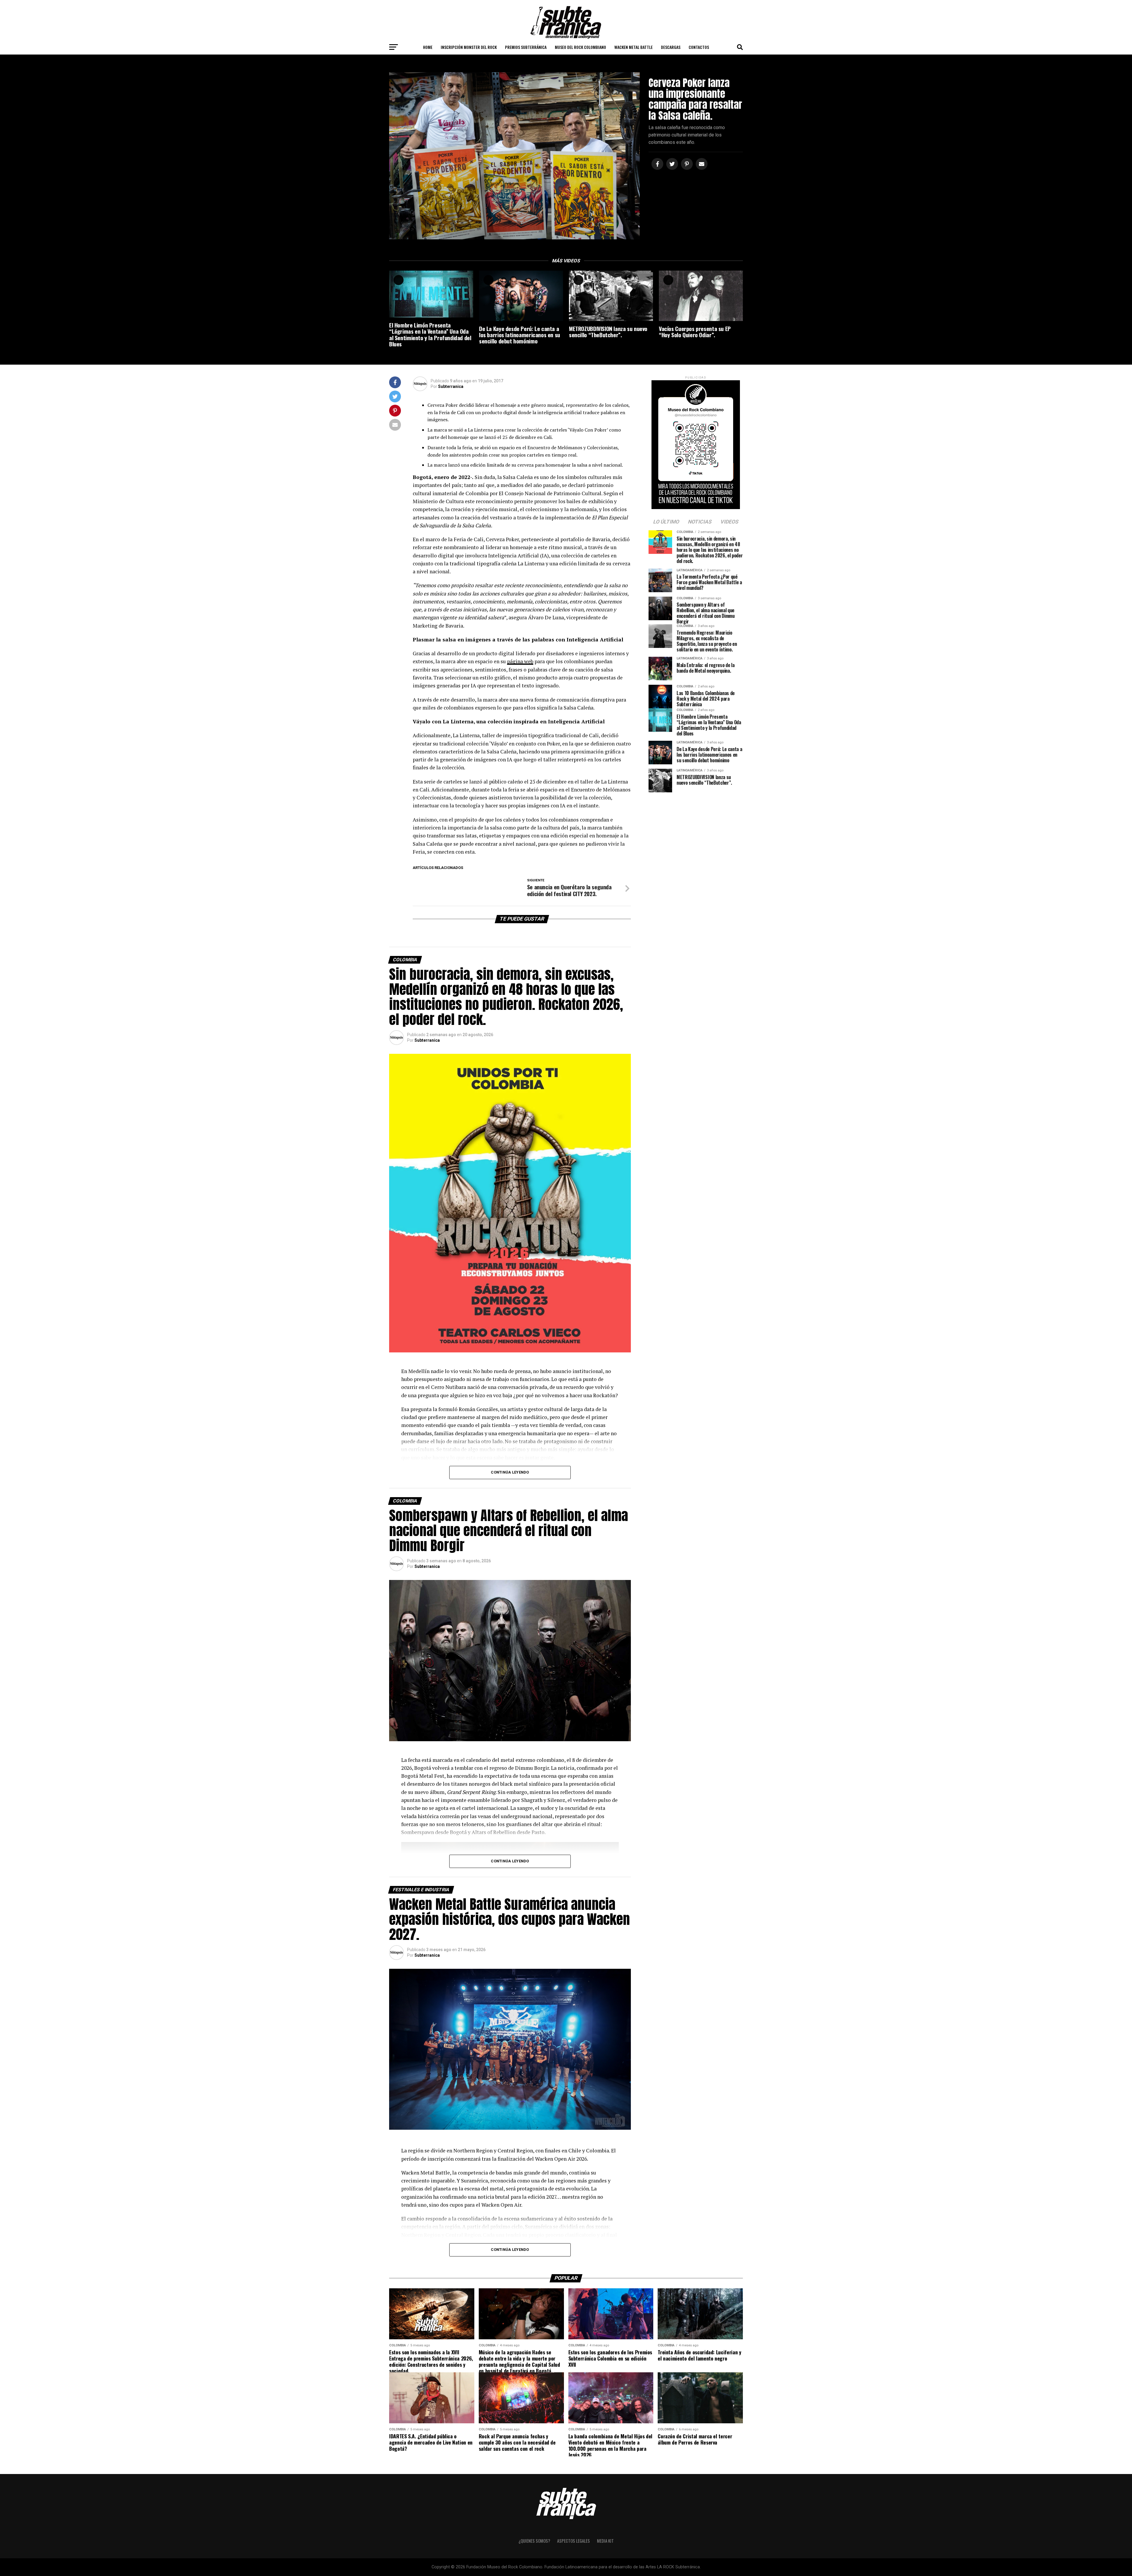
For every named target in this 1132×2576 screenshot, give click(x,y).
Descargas (671, 47)
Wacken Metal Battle (634, 47)
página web (520, 661)
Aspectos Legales (574, 2541)
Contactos (699, 47)
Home (428, 47)
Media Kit (605, 2541)
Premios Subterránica (526, 47)
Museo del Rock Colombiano (580, 47)
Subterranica (451, 386)
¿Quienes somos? (534, 2541)
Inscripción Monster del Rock (469, 47)
